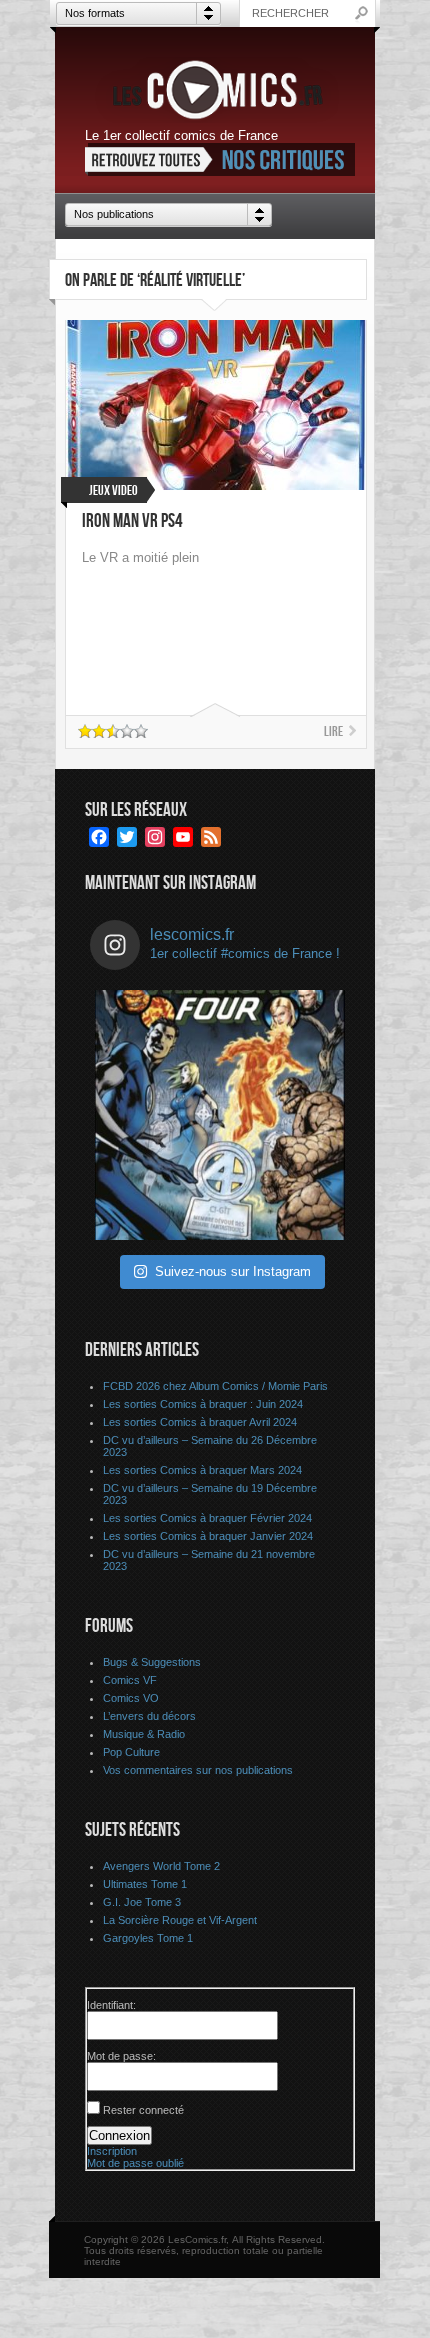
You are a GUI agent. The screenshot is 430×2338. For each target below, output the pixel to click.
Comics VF (130, 1680)
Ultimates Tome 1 (145, 1884)
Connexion (119, 2135)
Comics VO (131, 1698)
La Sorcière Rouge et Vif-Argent (180, 1920)
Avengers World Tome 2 (161, 1866)
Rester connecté (143, 2110)
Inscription (112, 2151)
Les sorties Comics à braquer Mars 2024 (202, 1470)
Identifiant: (111, 2005)
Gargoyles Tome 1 (148, 1938)
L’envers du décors (149, 1716)
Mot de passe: (121, 2056)
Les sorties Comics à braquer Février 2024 (207, 1518)
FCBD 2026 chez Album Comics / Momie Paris (215, 1386)
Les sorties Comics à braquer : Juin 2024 (203, 1404)
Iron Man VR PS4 (132, 521)
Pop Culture (131, 1752)
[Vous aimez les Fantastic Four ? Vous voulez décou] (220, 1115)
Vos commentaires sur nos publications (198, 1770)
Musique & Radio (144, 1734)
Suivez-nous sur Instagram (233, 1271)
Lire (333, 731)
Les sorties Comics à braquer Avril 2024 (200, 1422)
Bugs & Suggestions (152, 1662)
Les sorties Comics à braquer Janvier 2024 (208, 1536)
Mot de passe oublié (135, 2163)
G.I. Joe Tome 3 (142, 1902)
